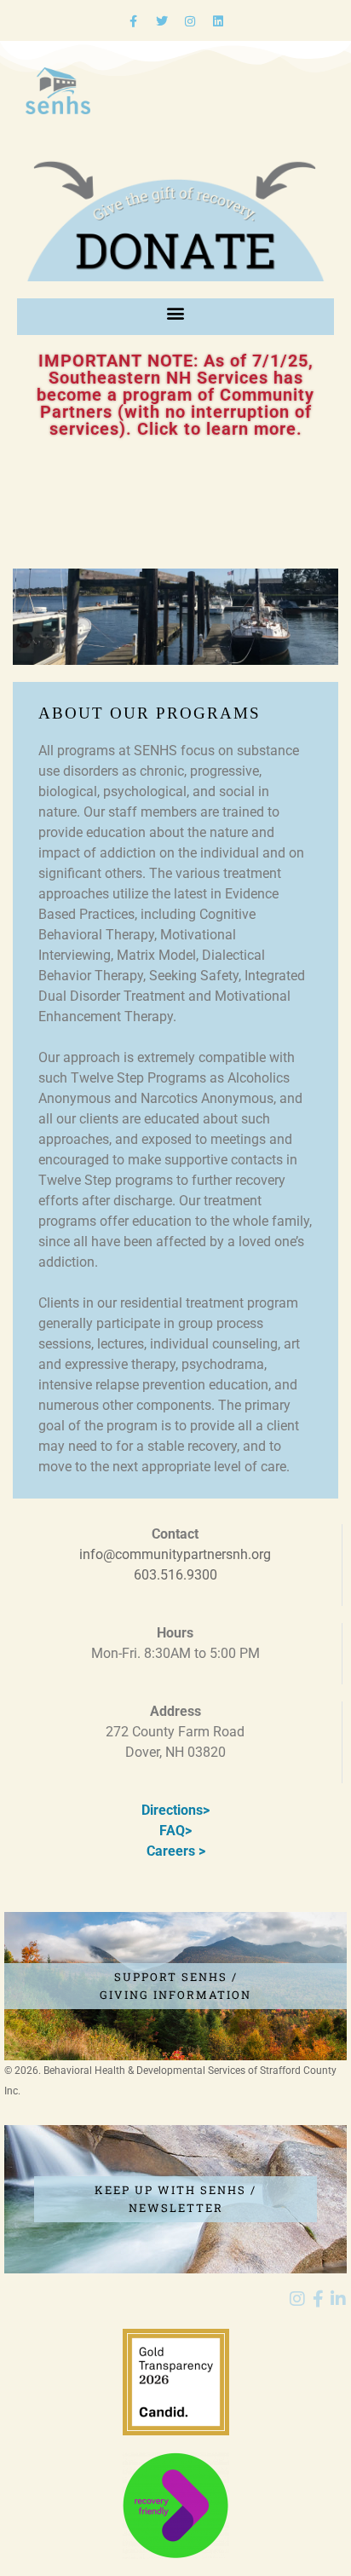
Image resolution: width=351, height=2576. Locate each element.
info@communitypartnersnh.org (175, 1554)
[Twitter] (162, 21)
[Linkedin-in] (338, 2299)
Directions (172, 1810)
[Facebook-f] (134, 21)
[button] (176, 312)
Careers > (176, 1851)
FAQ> (175, 1831)
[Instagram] (190, 21)
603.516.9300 (175, 1575)
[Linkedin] (218, 21)
